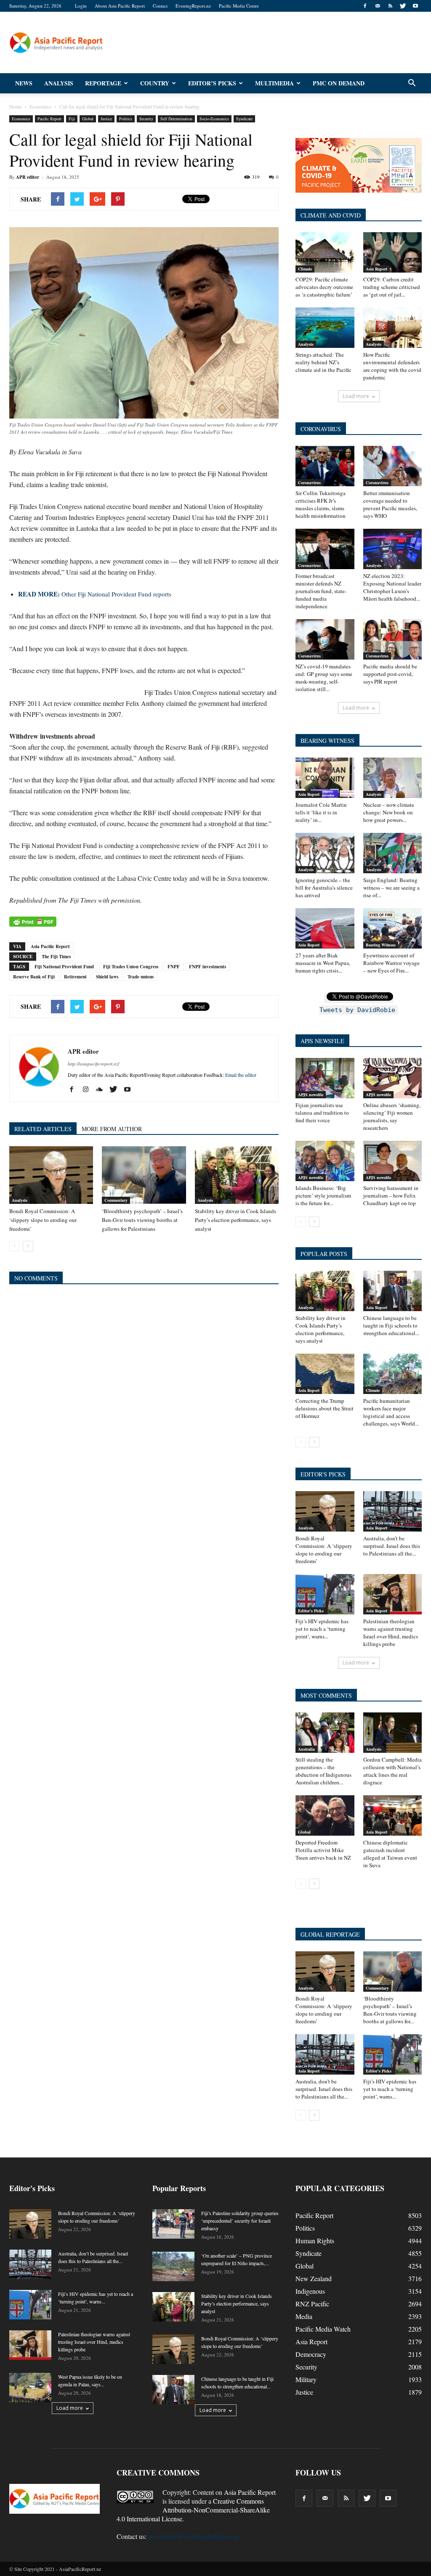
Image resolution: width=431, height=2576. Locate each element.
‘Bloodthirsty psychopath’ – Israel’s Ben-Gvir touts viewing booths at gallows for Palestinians (142, 1220)
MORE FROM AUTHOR (112, 1129)
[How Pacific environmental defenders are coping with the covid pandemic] (393, 328)
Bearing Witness (381, 945)
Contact (160, 6)
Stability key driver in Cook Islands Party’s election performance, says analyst (235, 1220)
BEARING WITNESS (327, 741)
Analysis (59, 83)
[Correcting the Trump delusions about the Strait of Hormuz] (325, 1374)
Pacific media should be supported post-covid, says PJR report (390, 674)
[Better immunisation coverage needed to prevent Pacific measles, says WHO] (393, 466)
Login (81, 6)
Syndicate (244, 119)
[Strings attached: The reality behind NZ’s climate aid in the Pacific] (325, 328)
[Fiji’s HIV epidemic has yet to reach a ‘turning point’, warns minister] (325, 1594)
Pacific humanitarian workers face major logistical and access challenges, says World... (391, 1412)
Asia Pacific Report (50, 946)
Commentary (116, 1200)
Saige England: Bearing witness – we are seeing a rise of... (391, 888)
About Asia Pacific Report (120, 6)
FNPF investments (208, 967)
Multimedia (274, 83)
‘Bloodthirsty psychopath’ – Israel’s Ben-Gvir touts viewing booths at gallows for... (390, 2010)
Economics (21, 119)
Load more (356, 396)
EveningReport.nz (193, 6)
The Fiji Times (56, 957)
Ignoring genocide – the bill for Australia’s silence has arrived (324, 888)
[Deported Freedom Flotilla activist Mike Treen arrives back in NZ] (325, 1815)
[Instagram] (89, 1089)
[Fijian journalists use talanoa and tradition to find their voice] (325, 1078)
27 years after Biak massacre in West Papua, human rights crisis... (323, 963)
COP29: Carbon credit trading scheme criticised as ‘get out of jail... (392, 287)
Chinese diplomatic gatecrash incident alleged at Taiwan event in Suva (390, 1854)
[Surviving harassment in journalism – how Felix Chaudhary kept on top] (393, 1161)
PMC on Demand (339, 83)
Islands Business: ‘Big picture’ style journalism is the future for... (323, 1195)
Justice (106, 119)
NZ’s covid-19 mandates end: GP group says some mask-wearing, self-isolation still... (324, 678)
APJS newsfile (311, 1095)
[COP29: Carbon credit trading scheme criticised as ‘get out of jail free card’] (393, 252)
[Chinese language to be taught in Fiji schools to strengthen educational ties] (393, 1291)
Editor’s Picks (212, 83)
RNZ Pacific (312, 2304)
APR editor (28, 177)
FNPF (174, 967)
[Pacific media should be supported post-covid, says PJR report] (393, 639)
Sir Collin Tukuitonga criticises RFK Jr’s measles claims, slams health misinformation (321, 504)
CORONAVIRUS (321, 429)
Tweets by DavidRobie (357, 1010)
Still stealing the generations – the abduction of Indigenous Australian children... (323, 1771)
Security (146, 119)
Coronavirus (309, 482)
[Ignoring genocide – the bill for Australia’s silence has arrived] (325, 853)
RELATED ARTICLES (43, 1129)
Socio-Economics (214, 119)
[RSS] (390, 6)
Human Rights (315, 2241)
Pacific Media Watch (323, 2329)
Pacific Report (49, 119)
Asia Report (376, 269)
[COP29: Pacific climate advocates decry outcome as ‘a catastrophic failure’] (325, 252)
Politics (126, 119)
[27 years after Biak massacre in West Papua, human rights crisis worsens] (325, 928)
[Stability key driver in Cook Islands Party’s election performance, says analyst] (237, 1175)
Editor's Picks (311, 1611)
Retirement (75, 977)
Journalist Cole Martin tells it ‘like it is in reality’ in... (321, 812)
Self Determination (176, 119)
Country (155, 83)
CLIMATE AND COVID (331, 215)
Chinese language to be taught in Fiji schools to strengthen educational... (391, 1325)
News (24, 83)
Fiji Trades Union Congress (131, 967)
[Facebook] (365, 6)
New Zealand (314, 2278)
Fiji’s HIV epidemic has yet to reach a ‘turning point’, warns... (322, 1629)
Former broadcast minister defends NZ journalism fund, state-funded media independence (321, 591)
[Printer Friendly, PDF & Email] (33, 922)
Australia (306, 1749)
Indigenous (310, 2291)
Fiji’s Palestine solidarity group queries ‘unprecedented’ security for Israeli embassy (240, 2221)
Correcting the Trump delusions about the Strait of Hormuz (325, 1408)
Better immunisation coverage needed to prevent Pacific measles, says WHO (390, 504)
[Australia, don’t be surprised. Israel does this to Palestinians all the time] (393, 1511)
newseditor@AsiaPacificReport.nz (194, 2536)
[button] (412, 83)
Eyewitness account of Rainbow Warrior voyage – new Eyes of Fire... (391, 963)
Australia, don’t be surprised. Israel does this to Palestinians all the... (392, 1546)
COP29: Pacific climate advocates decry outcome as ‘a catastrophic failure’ (324, 287)
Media (304, 2316)
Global (88, 119)
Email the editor (241, 1075)
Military (306, 2379)
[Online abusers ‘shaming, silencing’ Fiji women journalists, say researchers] (393, 1078)
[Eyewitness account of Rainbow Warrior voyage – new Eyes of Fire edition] (393, 928)
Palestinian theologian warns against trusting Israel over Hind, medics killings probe (391, 1633)
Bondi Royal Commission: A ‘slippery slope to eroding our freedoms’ (43, 1220)
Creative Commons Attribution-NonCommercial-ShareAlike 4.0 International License (193, 2510)
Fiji (72, 119)
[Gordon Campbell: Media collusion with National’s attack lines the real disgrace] (393, 1733)
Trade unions (141, 977)
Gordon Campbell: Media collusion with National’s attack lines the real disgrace (392, 1771)
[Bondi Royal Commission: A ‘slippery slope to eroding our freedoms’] (51, 1175)
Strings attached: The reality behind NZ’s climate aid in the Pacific (323, 362)
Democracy (311, 2354)
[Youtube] (415, 6)
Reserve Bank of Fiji (34, 977)
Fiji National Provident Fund (64, 967)
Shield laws (107, 977)
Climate (305, 269)
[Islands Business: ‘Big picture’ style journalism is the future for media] (325, 1161)
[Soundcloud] (102, 1089)
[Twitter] (403, 6)
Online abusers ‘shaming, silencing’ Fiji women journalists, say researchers (392, 1116)
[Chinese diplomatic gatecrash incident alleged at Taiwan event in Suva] (393, 1815)
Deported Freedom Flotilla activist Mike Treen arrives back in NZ (323, 1850)
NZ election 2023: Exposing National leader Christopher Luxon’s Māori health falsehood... (392, 587)
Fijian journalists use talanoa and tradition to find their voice (322, 1113)
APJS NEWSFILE (322, 1041)
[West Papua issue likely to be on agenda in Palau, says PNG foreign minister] (30, 2388)
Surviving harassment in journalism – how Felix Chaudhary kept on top (391, 1195)
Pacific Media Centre (239, 6)
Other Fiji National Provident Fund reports (95, 594)
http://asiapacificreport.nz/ (93, 1064)
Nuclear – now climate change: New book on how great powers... (389, 812)
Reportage (103, 83)
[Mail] (378, 6)
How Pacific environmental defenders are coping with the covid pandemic (392, 366)
